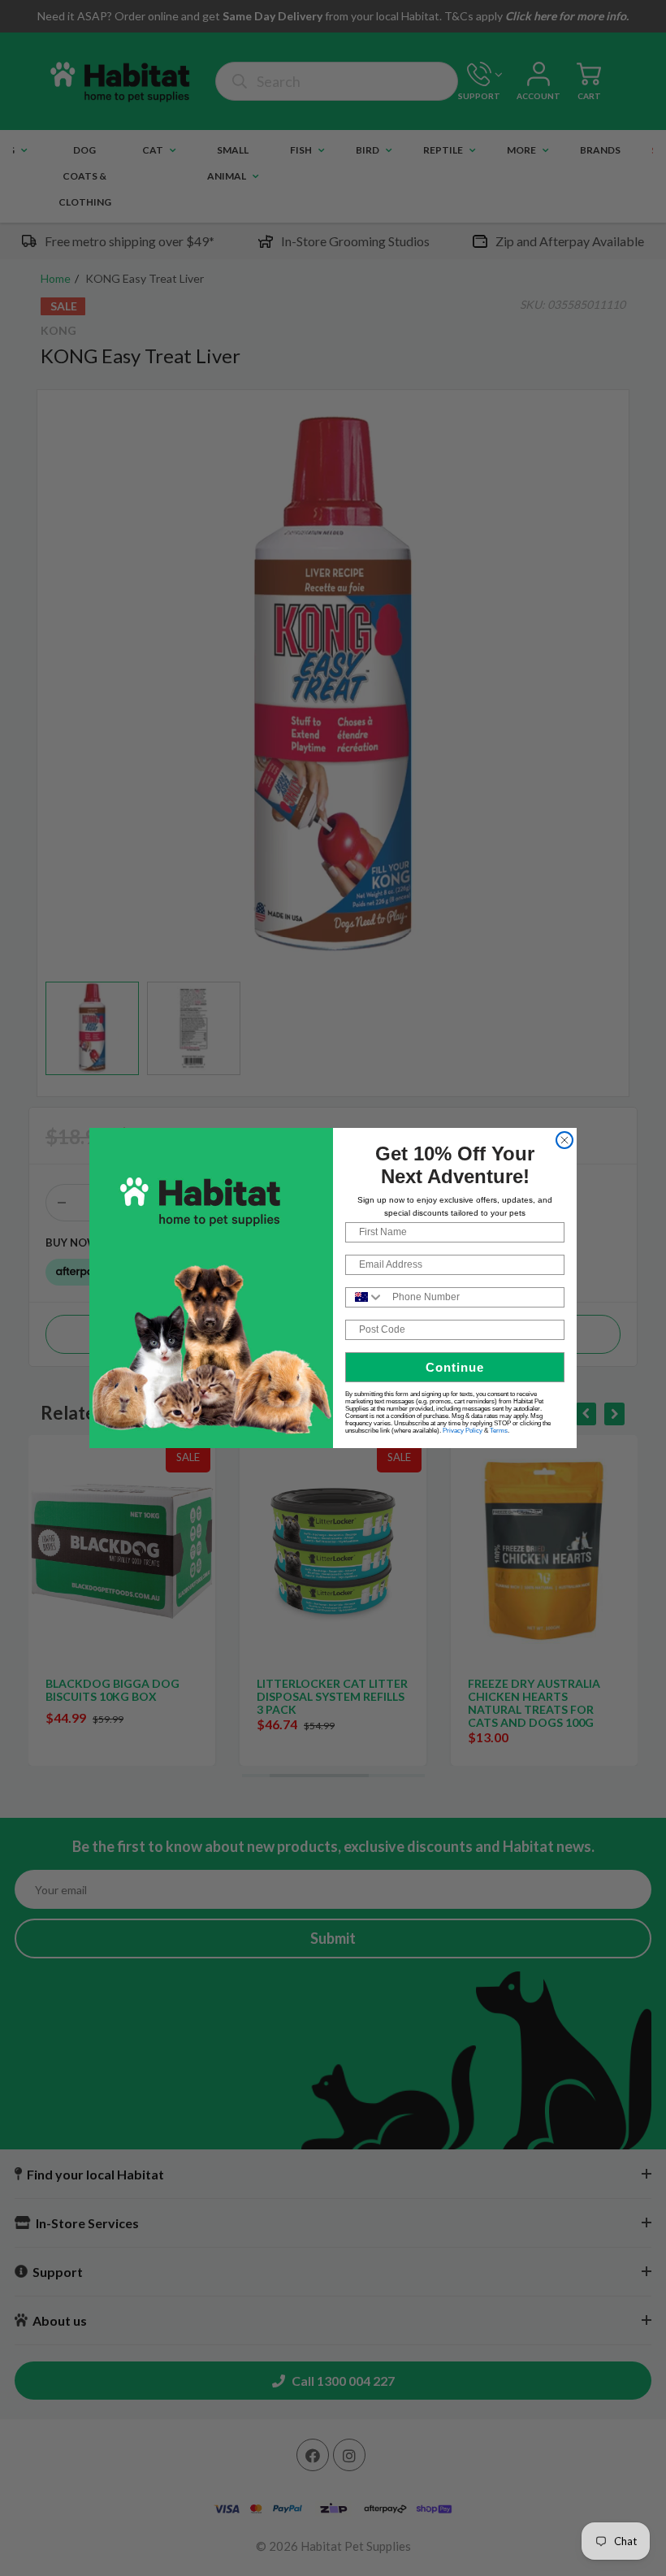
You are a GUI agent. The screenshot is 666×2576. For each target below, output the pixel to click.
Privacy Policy (463, 1431)
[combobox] (365, 1297)
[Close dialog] (564, 1140)
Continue (455, 1367)
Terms (499, 1431)
